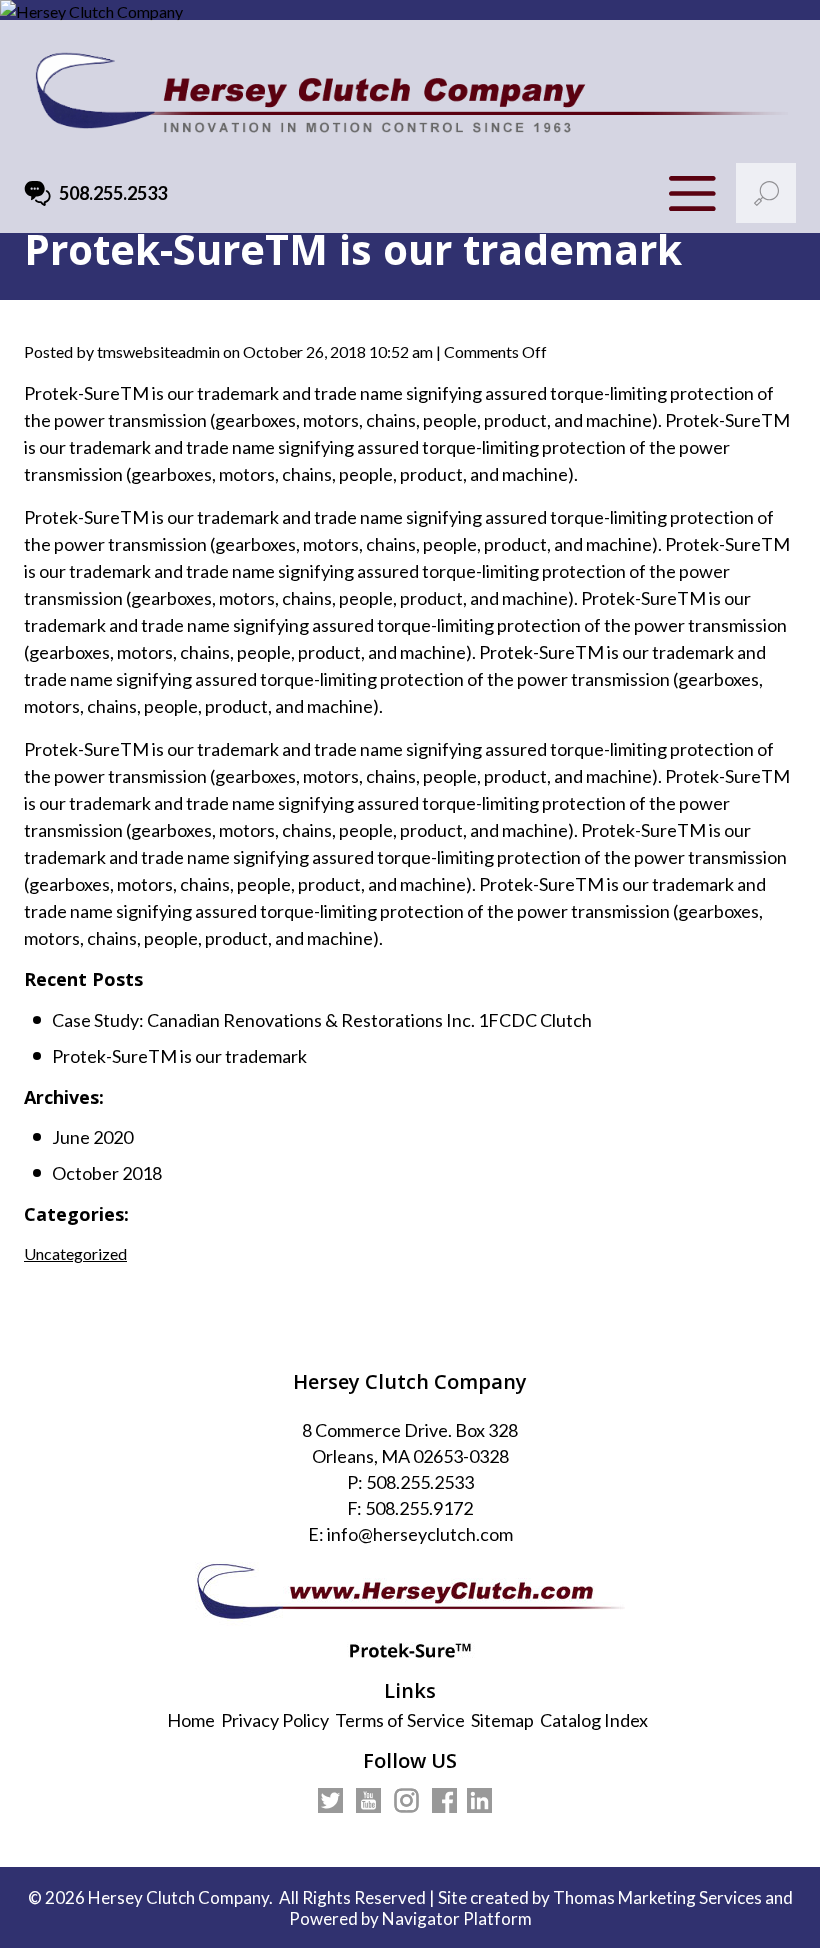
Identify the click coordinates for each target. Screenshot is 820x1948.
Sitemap (502, 1720)
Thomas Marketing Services (657, 1897)
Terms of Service (400, 1720)
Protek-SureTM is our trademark (179, 1056)
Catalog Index (594, 1720)
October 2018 (107, 1173)
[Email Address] (38, 193)
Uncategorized (75, 1253)
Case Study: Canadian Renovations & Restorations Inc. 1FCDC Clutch (322, 1020)
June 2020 (92, 1137)
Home (191, 1720)
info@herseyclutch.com (420, 1534)
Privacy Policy (275, 1720)
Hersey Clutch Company (178, 1897)
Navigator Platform (457, 1918)
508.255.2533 (113, 193)
